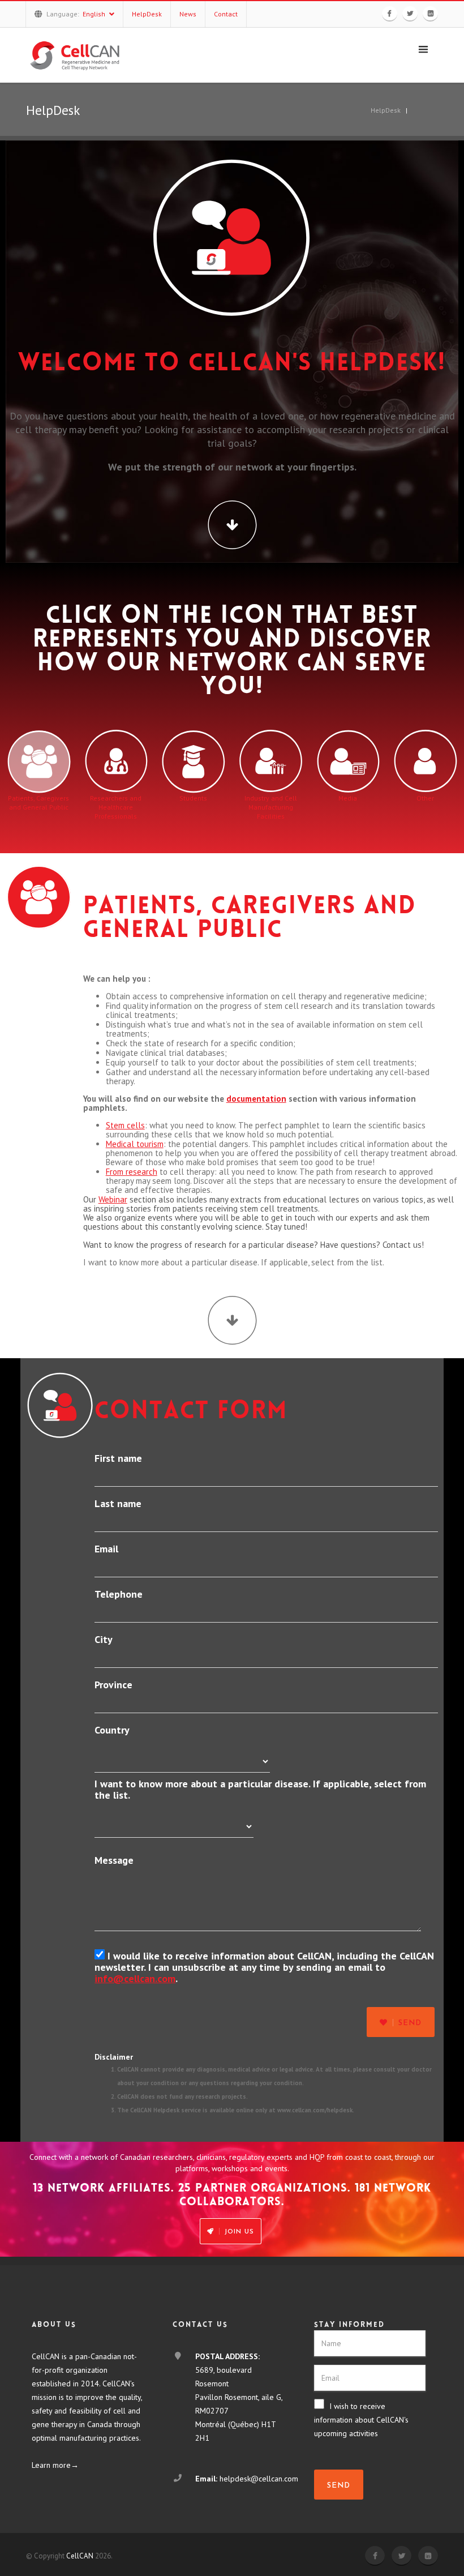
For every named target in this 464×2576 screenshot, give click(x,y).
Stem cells (125, 1125)
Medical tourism (135, 1144)
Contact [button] (226, 14)
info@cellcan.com (135, 1978)
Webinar (113, 1199)
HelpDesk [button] (147, 14)
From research (132, 1172)
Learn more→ (55, 2465)
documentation (256, 1099)
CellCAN (80, 2556)
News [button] (188, 14)
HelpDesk (386, 110)
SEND (339, 2486)
